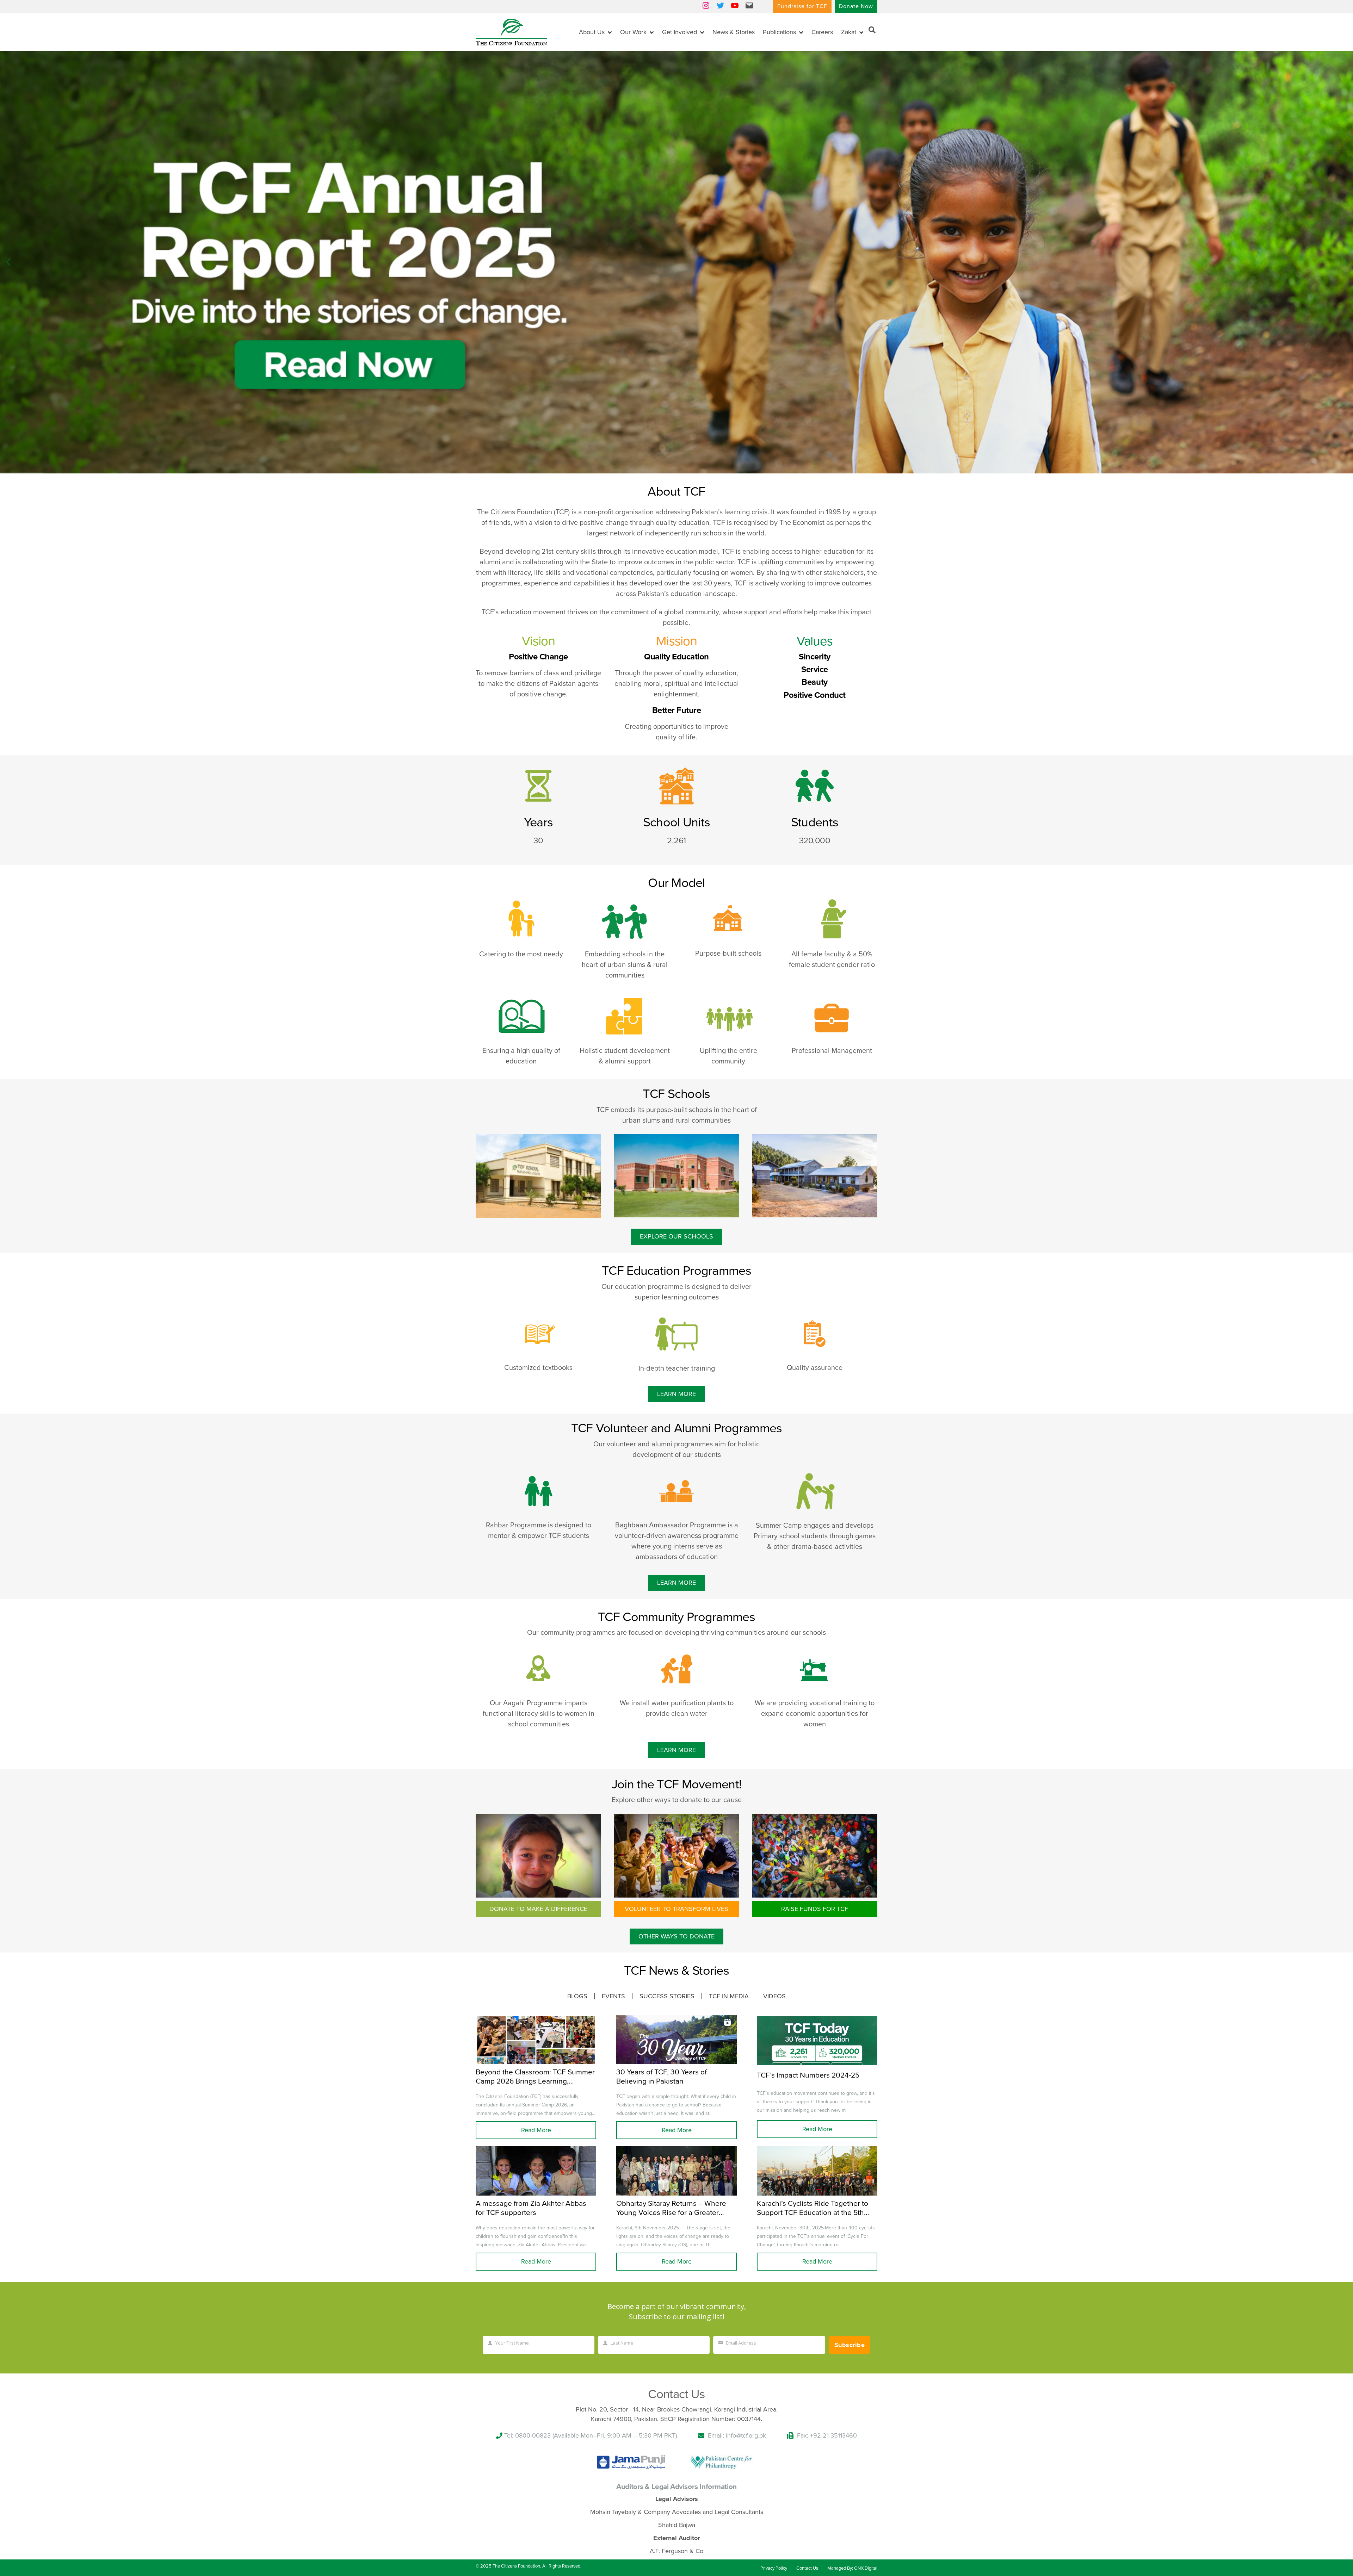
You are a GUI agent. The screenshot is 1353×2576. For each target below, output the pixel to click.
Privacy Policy (774, 2568)
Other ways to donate (676, 1936)
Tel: (510, 2435)
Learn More (676, 1394)
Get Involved (679, 32)
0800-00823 (533, 2435)
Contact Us (807, 2568)
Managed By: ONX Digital (852, 2568)
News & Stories (734, 32)
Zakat (849, 32)
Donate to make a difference (538, 1909)
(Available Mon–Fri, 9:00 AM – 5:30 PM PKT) (615, 2435)
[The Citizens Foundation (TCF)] (511, 31)
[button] (1345, 262)
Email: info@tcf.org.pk (737, 2435)
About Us (592, 32)
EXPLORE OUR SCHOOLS (676, 1236)
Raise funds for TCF (815, 1909)
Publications (779, 32)
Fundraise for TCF (802, 6)
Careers (822, 32)
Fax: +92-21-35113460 (827, 2435)
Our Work (633, 32)
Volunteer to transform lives (676, 1909)
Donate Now (856, 6)
